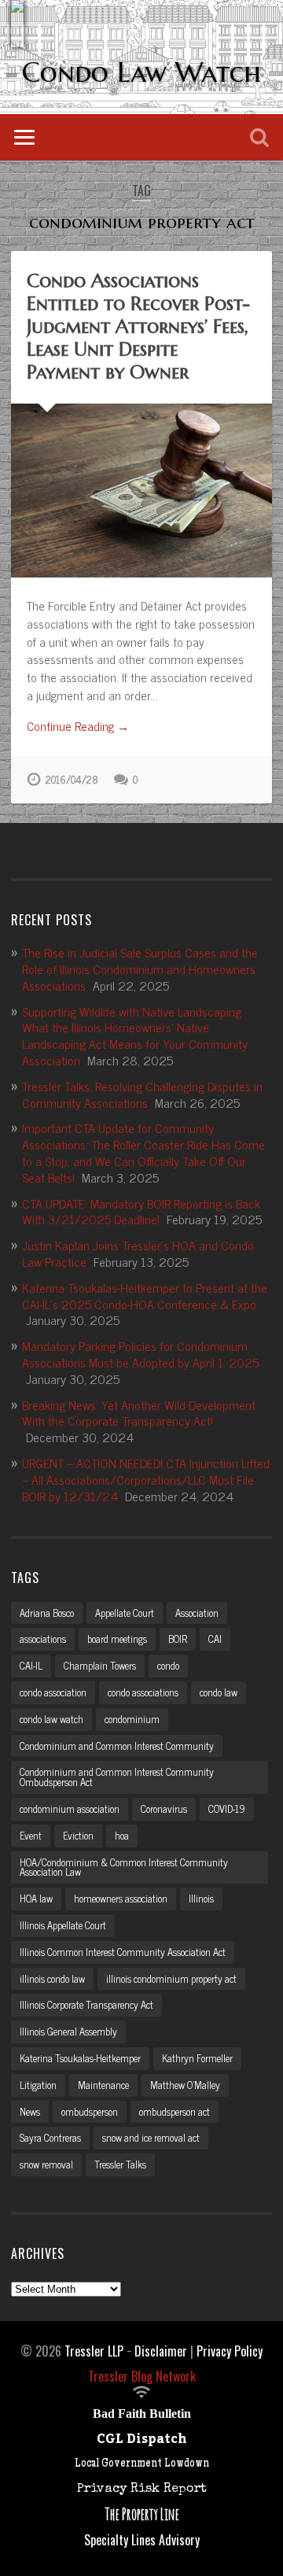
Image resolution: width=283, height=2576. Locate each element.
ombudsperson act (175, 2111)
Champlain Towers (100, 1665)
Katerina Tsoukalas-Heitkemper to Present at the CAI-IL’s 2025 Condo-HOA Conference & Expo (145, 1295)
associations (43, 1639)
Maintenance (103, 2085)
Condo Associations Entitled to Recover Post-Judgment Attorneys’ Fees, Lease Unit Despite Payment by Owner (138, 326)
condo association (53, 1692)
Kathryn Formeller (197, 2058)
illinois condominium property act (171, 1978)
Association (197, 1613)
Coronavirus (164, 1808)
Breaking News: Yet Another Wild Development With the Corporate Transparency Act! (139, 1413)
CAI (215, 1639)
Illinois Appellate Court (63, 1925)
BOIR (178, 1639)
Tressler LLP (94, 2351)
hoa (122, 1835)
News (30, 2111)
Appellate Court (125, 1613)
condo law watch (51, 1719)
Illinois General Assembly (68, 2031)
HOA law (36, 1898)
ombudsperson (90, 2111)
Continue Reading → (78, 727)
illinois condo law (52, 1978)
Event (31, 1835)
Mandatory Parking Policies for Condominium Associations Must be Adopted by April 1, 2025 (140, 1354)
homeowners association (121, 1898)
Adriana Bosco (47, 1613)
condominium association (70, 1808)
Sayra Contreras (50, 2137)
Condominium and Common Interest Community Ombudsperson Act (117, 1777)
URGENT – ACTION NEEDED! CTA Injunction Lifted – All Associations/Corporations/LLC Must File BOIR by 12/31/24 (146, 1479)
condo (168, 1665)
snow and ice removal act (151, 2137)
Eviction (78, 1835)
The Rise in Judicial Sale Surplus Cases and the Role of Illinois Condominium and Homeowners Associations (140, 969)
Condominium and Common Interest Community (117, 1746)
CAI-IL (31, 1665)
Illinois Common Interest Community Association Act (123, 1952)
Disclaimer (161, 2351)
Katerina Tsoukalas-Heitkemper (80, 2058)
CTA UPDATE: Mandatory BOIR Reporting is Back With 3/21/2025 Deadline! (141, 1211)
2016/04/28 (72, 779)
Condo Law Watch (141, 72)
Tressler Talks (120, 2164)
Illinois (201, 1898)
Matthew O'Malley (185, 2085)
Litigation (38, 2085)
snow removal (46, 2164)
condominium (132, 1719)
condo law (219, 1692)
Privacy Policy (230, 2351)
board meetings (117, 1639)
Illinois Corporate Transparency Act (86, 2004)
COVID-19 (227, 1808)
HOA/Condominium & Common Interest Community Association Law (124, 1867)
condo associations (143, 1692)
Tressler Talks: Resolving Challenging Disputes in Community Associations (142, 1094)
